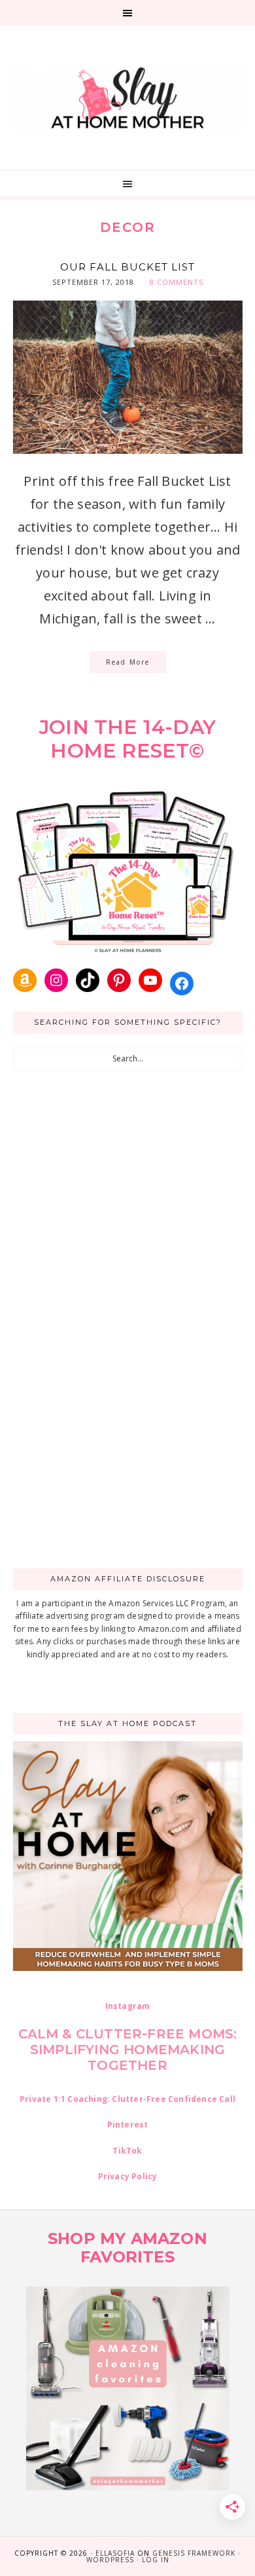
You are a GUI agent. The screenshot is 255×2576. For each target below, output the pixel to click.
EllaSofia (115, 2553)
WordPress (110, 2560)
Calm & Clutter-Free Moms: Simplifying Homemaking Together (128, 2050)
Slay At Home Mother (128, 98)
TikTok (127, 2151)
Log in (156, 2560)
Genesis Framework (194, 2553)
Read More (128, 662)
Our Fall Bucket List (127, 267)
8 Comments (177, 282)
